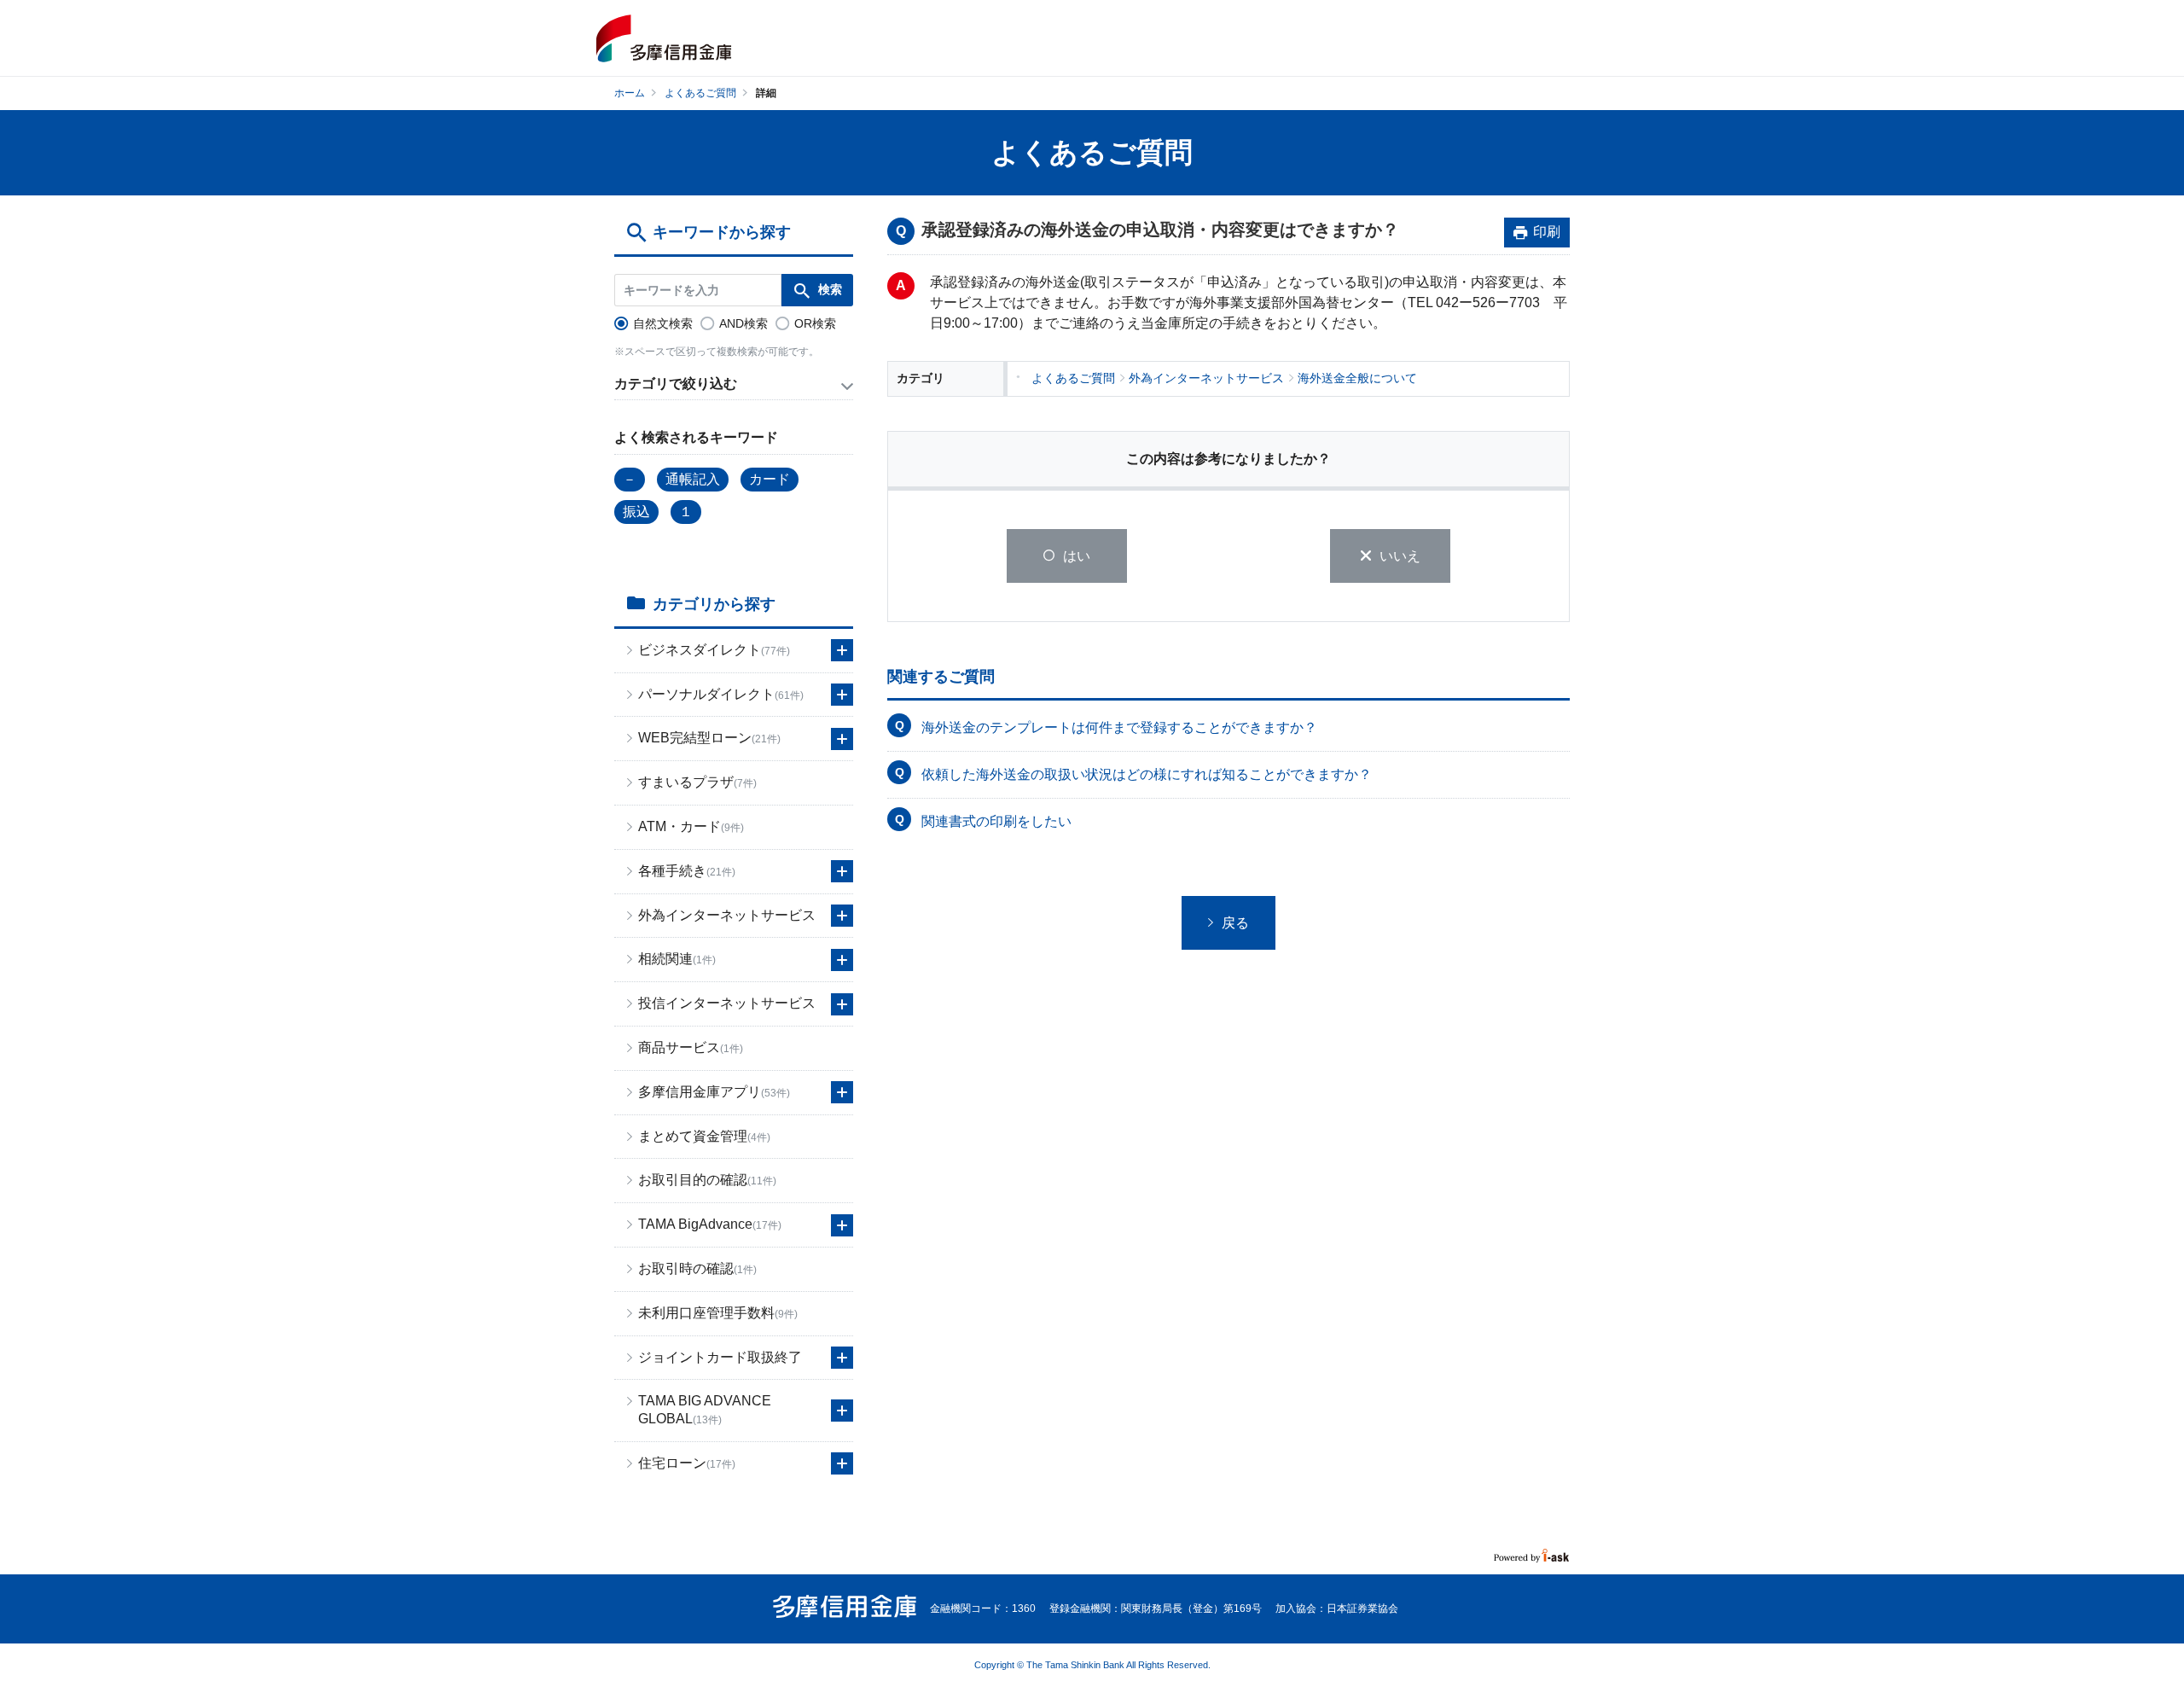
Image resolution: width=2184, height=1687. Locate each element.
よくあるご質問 (700, 93)
